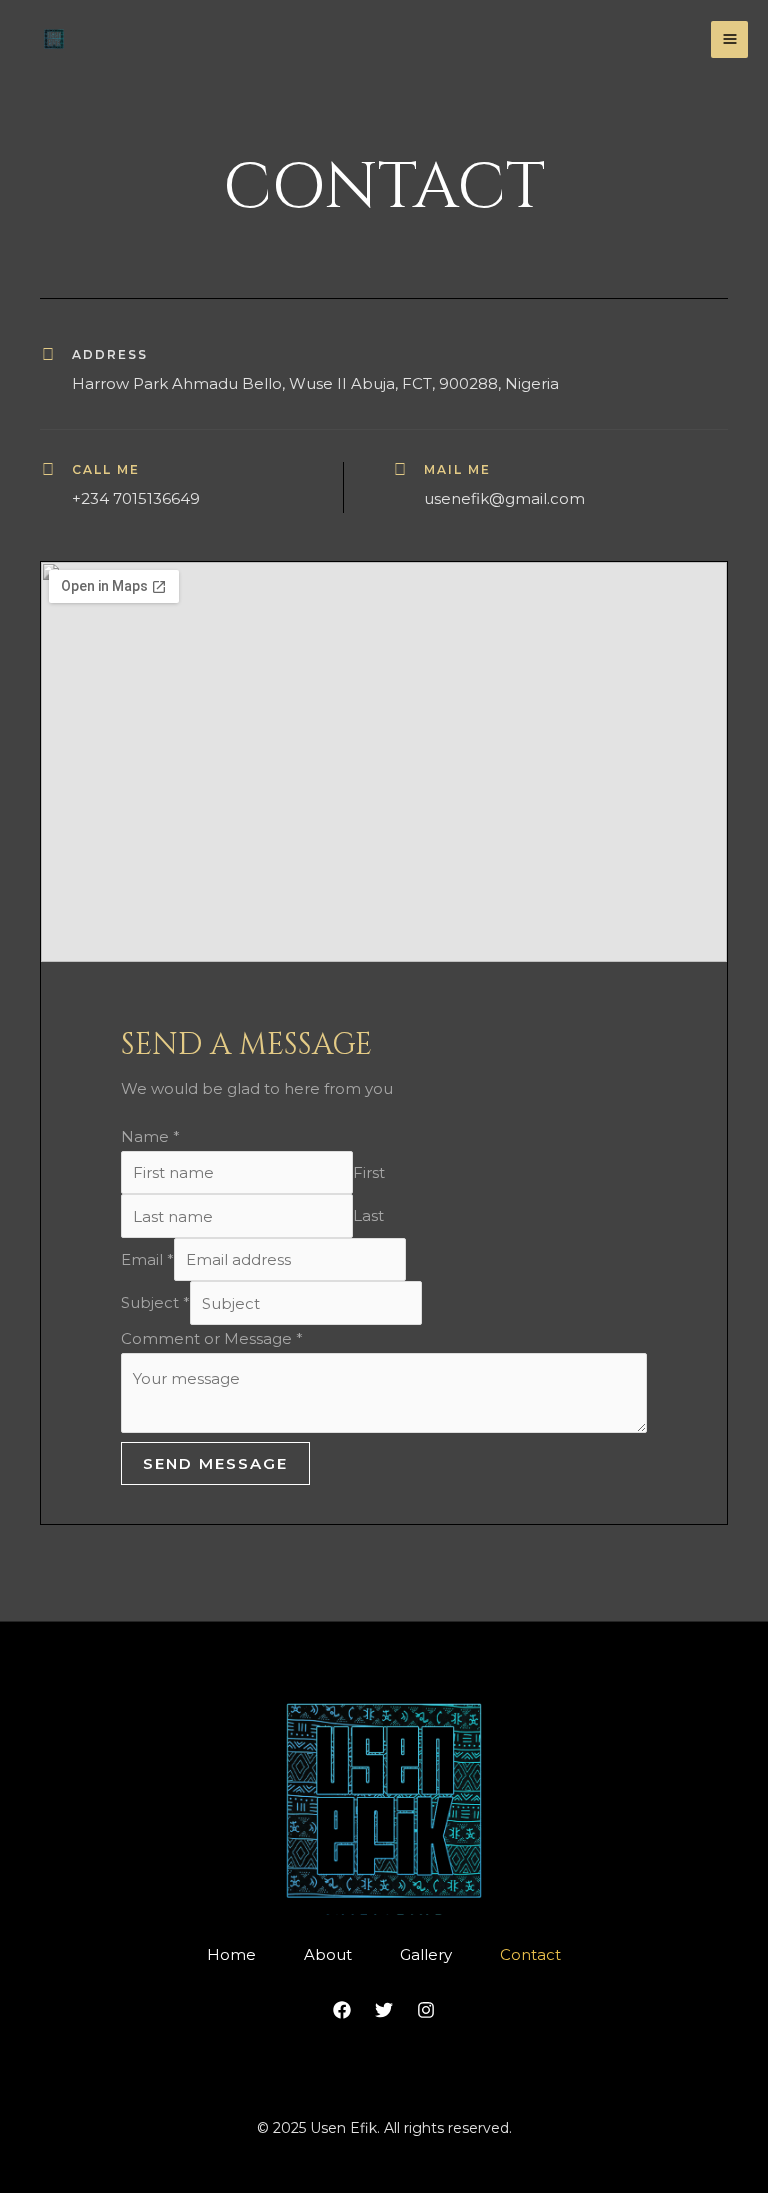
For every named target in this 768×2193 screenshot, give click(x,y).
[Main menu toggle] (729, 39)
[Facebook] (342, 2010)
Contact (530, 1954)
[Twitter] (384, 2010)
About (328, 1954)
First (369, 1172)
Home (231, 1954)
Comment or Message (212, 1338)
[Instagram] (426, 2010)
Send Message (215, 1463)
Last (368, 1216)
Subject (155, 1303)
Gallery (426, 1954)
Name (150, 1136)
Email (147, 1259)
